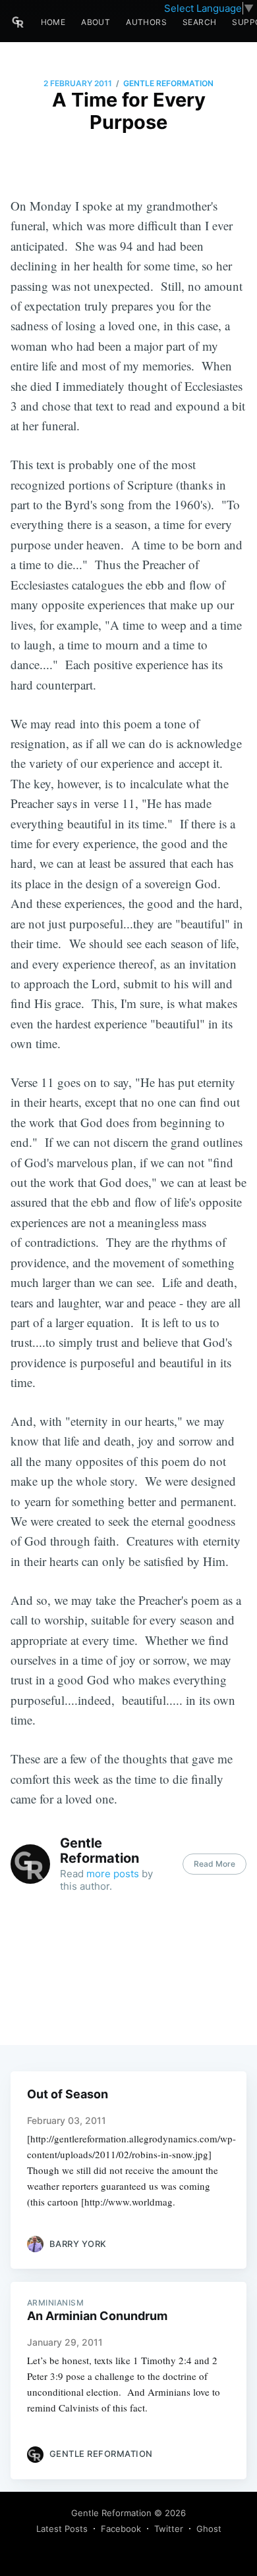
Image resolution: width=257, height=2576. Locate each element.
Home (53, 22)
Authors (146, 22)
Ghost (209, 2529)
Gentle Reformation (168, 83)
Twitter (169, 2529)
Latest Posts (62, 2529)
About (96, 22)
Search (199, 22)
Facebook (121, 2529)
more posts (113, 1874)
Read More (214, 1864)
